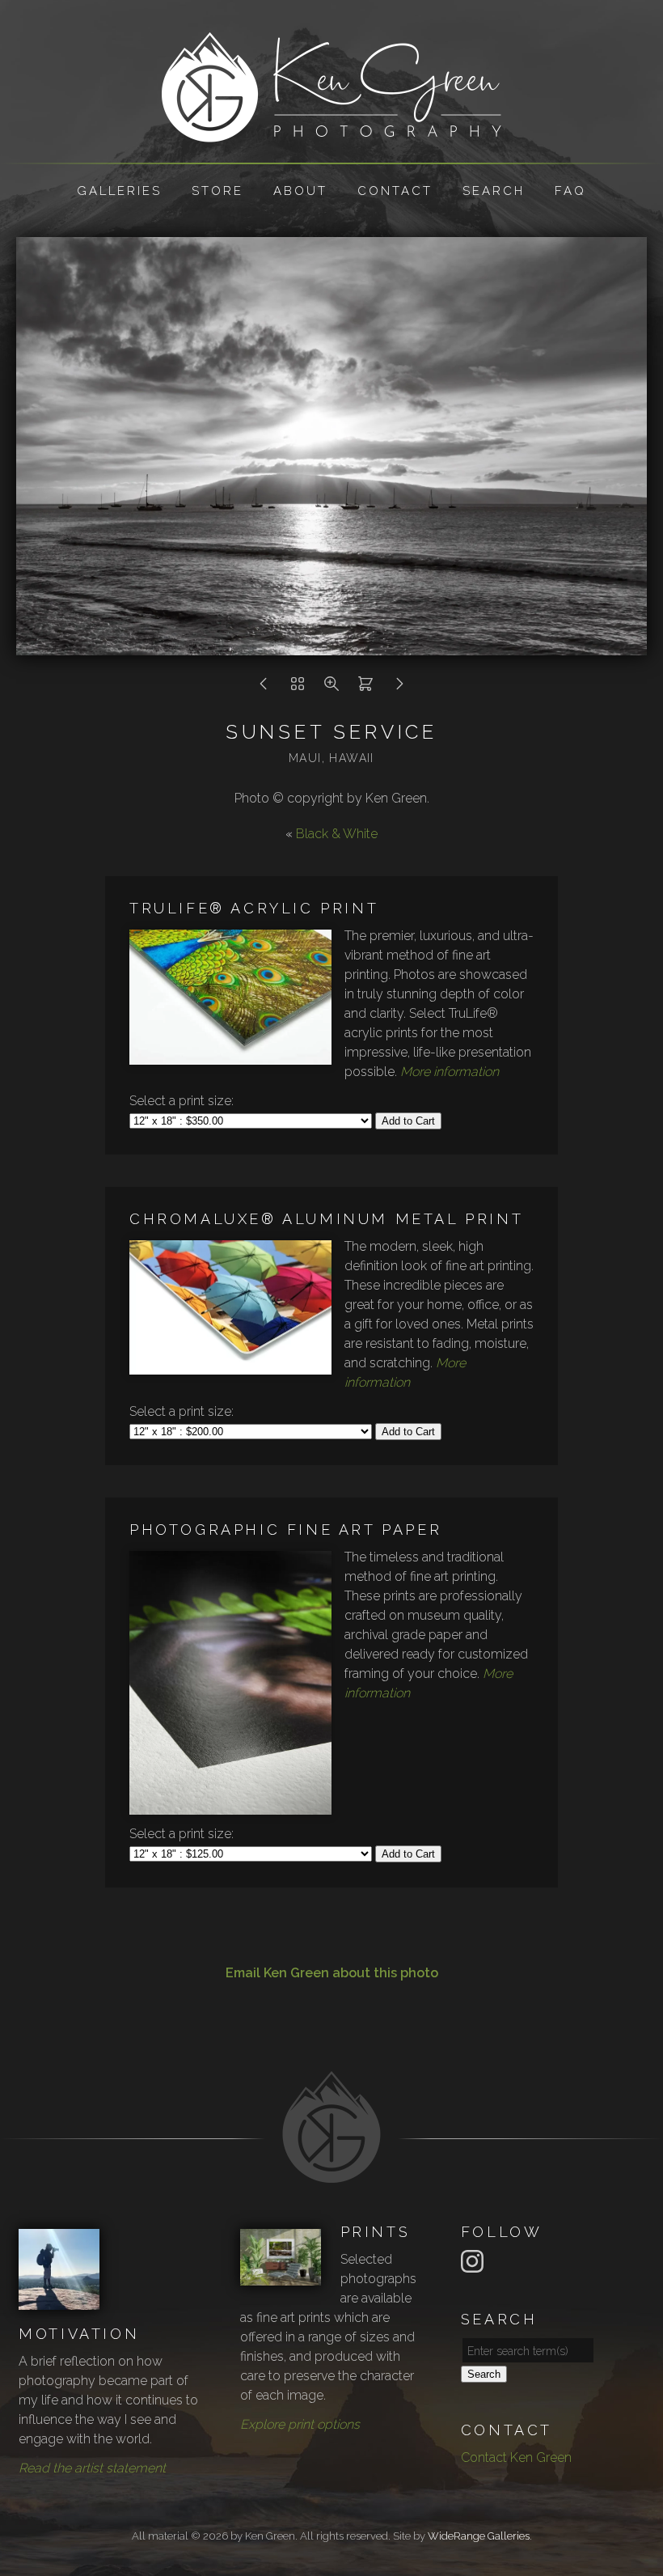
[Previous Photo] (264, 688)
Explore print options (300, 2424)
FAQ (570, 191)
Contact (395, 191)
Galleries (119, 191)
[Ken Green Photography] (331, 132)
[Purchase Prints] (365, 688)
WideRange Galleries (479, 2536)
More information (450, 1072)
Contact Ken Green (516, 2457)
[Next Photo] (399, 688)
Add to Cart (408, 1121)
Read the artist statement (92, 2468)
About (300, 191)
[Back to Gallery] (298, 688)
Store (217, 191)
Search (494, 191)
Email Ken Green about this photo (332, 1973)
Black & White (337, 834)
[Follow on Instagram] (475, 2260)
